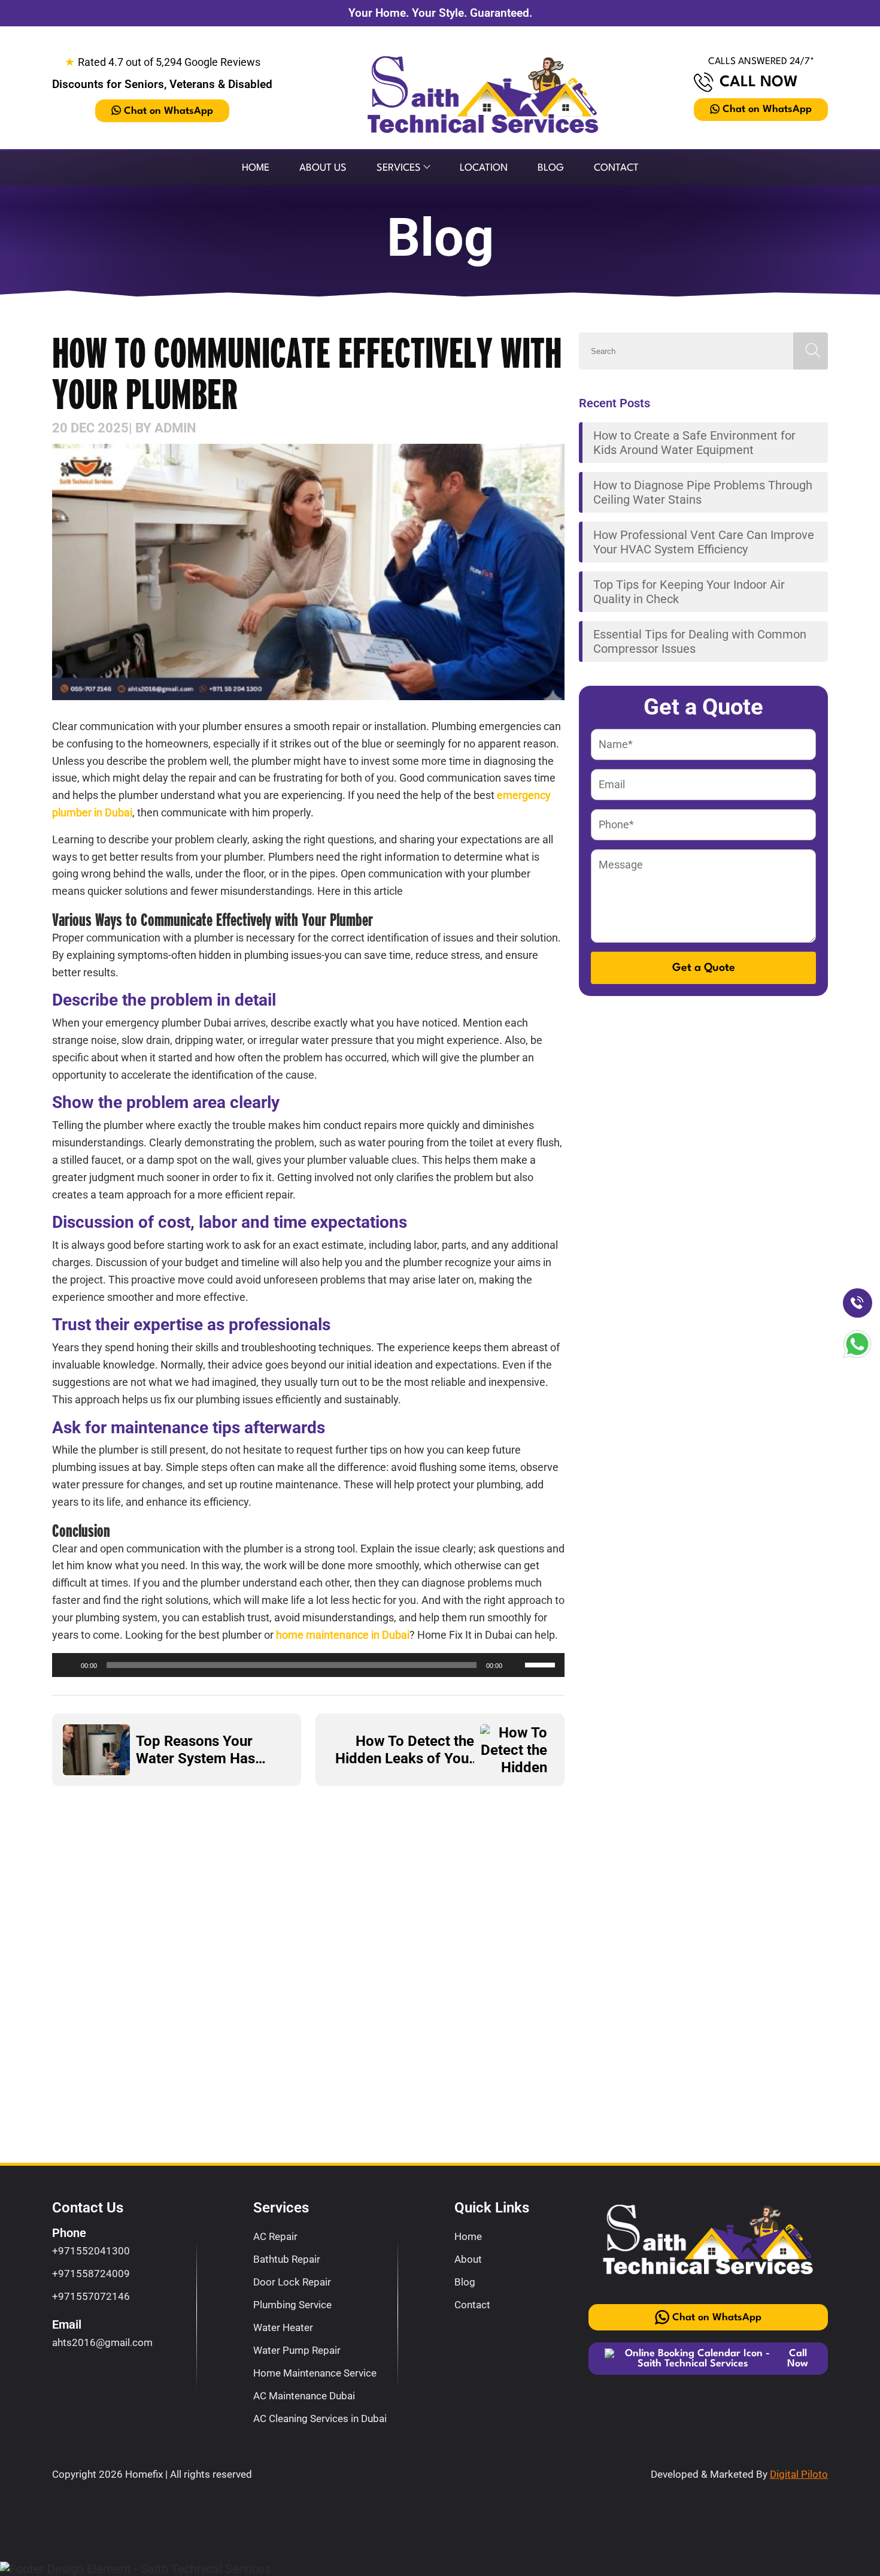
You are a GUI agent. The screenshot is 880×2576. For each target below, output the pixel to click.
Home (256, 168)
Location (484, 168)
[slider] (542, 1664)
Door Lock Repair (292, 2282)
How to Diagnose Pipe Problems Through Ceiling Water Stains (703, 492)
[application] (308, 1665)
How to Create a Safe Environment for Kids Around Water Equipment (694, 443)
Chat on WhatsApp (169, 111)
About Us (323, 168)
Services (399, 168)
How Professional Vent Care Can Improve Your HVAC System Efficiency (704, 542)
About (468, 2259)
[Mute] (515, 1665)
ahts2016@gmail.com (102, 2342)
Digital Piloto (799, 2474)
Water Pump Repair (297, 2350)
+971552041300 (91, 2251)
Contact (616, 168)
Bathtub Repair (287, 2259)
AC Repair (275, 2236)
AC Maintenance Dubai (304, 2396)
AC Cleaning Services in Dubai (320, 2418)
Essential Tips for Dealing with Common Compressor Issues (700, 641)
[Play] (68, 1665)
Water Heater (283, 2327)
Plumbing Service (292, 2305)
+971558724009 (91, 2274)
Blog (551, 168)
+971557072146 (91, 2296)
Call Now (759, 82)
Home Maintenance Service (315, 2373)
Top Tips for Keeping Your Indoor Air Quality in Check (689, 592)
